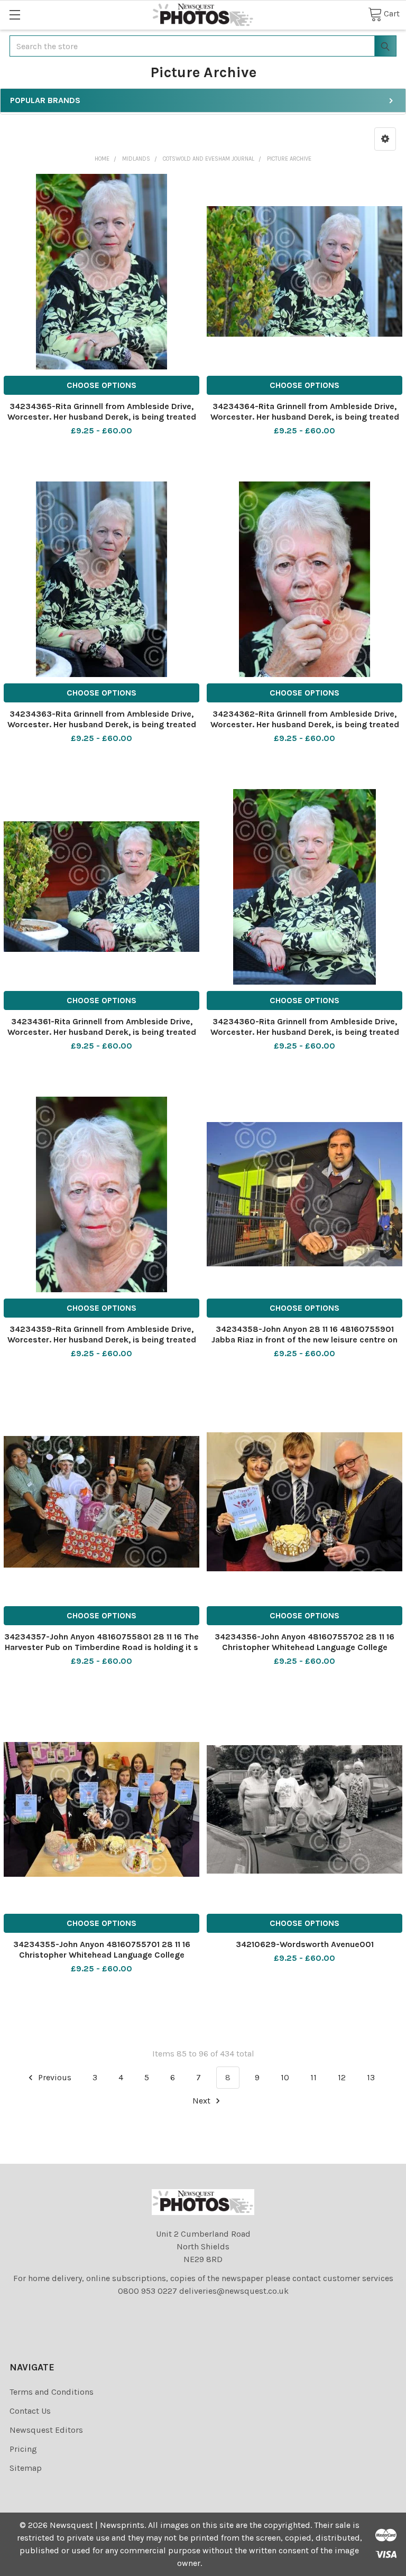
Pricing (23, 2449)
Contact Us (30, 2411)
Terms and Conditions (52, 2392)
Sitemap (26, 2468)
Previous (54, 2077)
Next (202, 2101)
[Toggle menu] (15, 15)
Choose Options (101, 385)
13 (371, 2077)
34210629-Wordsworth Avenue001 (305, 1944)
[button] (385, 139)
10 (285, 2077)
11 (313, 2077)
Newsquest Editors (46, 2430)
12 (342, 2077)
